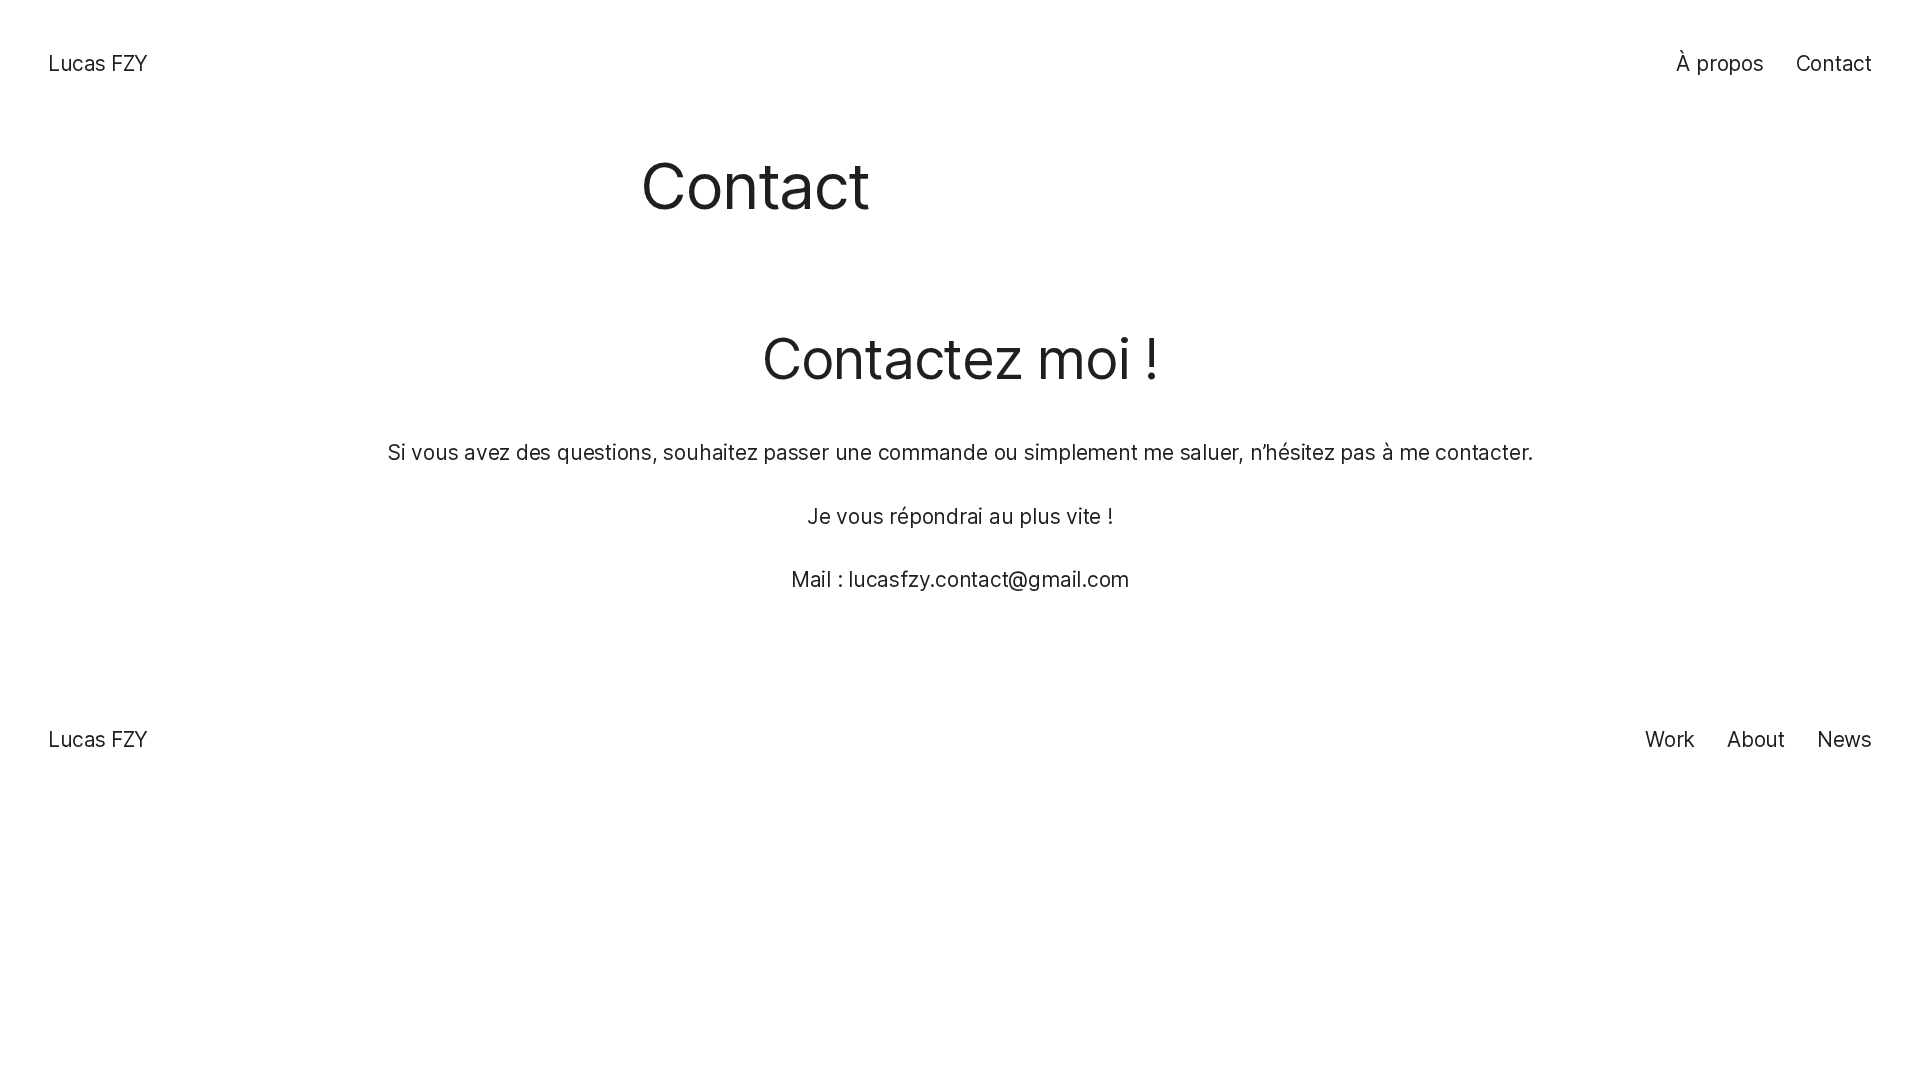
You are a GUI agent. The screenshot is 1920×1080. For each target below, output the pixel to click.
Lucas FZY (98, 63)
